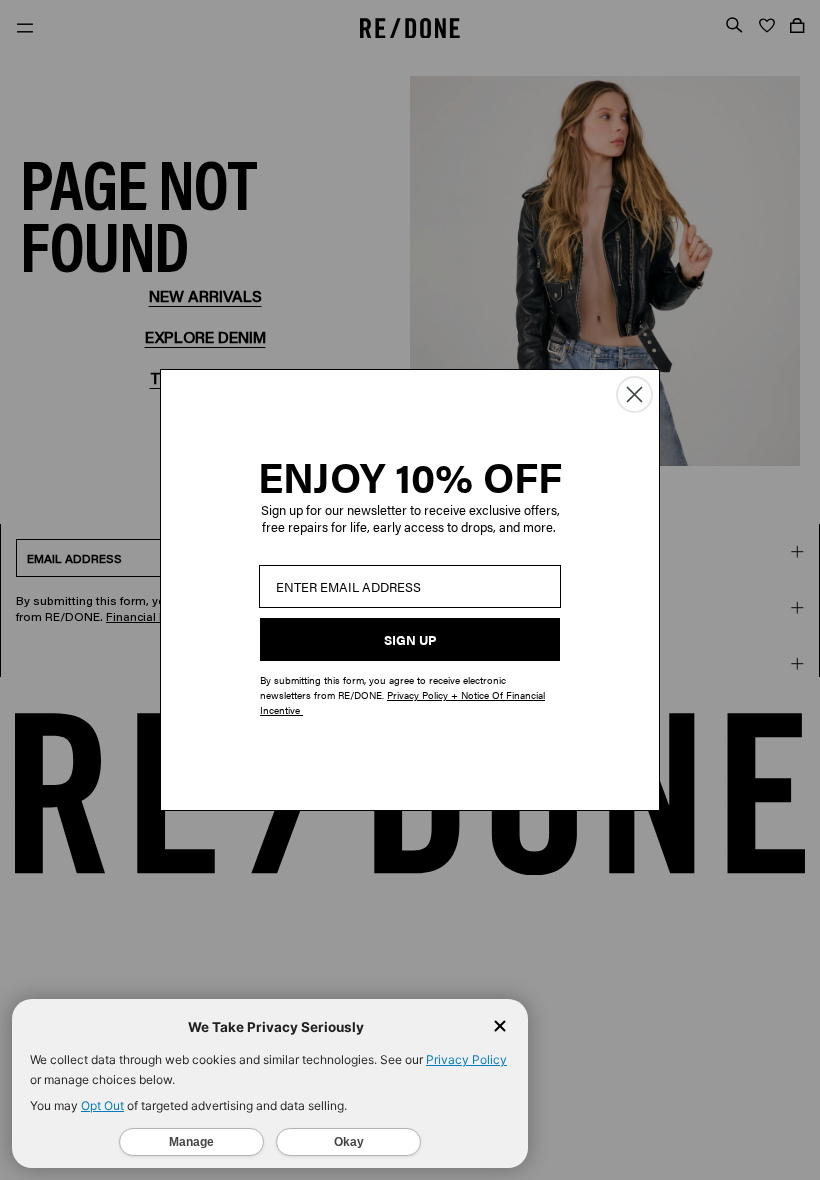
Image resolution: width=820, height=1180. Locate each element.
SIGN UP (410, 639)
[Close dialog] (634, 394)
